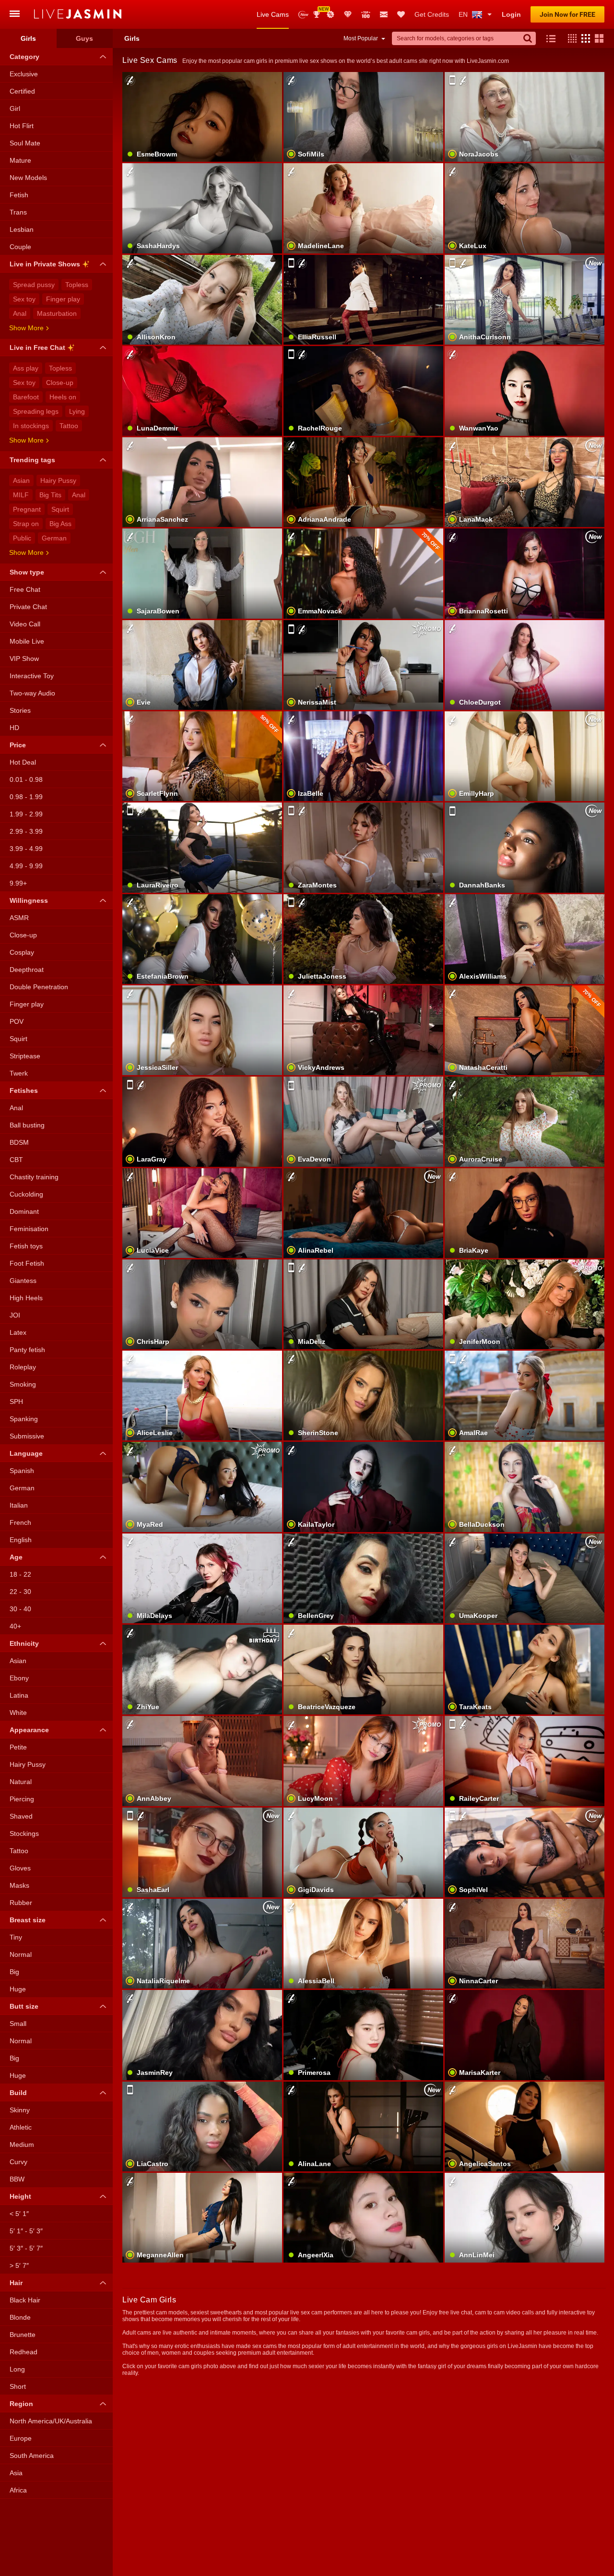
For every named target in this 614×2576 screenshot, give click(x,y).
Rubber (21, 1903)
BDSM (19, 1142)
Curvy (18, 2162)
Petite (18, 1747)
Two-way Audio (32, 693)
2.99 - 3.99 (26, 831)
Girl (15, 108)
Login (511, 14)
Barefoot (26, 397)
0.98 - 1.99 (26, 797)
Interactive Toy (32, 676)
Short (18, 2386)
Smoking (23, 1384)
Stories (20, 710)
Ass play (26, 368)
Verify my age (363, 1869)
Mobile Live (27, 641)
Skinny (20, 2110)
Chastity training (34, 1177)
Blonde (20, 2317)
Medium (22, 2145)
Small (18, 2024)
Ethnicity (24, 1643)
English (21, 1540)
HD (14, 728)
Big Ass (60, 524)
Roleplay (23, 1367)
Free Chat (25, 589)
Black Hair (25, 2300)
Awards (320, 11)
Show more (26, 328)
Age (16, 1557)
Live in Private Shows (45, 264)
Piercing (22, 1799)
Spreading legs (36, 411)
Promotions (331, 14)
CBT (16, 1160)
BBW (17, 2179)
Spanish (22, 1471)
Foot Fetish (27, 1263)
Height (20, 2196)
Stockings (24, 1833)
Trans (18, 212)
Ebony (19, 1678)
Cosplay (22, 952)
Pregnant (27, 509)
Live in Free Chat (37, 347)
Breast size (28, 1920)
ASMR (19, 918)
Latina (19, 1695)
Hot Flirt (22, 126)
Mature (20, 160)
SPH (16, 1402)
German (54, 538)
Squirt (60, 509)
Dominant (24, 1211)
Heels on (63, 397)
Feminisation (29, 1229)
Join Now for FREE (567, 14)
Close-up (60, 383)
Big (14, 1972)
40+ (15, 1626)
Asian (21, 480)
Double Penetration (39, 987)
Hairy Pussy (58, 480)
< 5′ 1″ (19, 2214)
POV (17, 1021)
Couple (20, 247)
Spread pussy (34, 285)
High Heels (26, 1298)
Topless (77, 285)
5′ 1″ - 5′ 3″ (26, 2231)
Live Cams (273, 14)
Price (18, 745)
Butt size (24, 2006)
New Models (303, 15)
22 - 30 (20, 1592)
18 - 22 (20, 1574)
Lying (77, 411)
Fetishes (24, 1090)
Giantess (23, 1281)
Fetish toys (26, 1246)
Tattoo (69, 426)
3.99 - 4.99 (26, 849)
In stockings (31, 426)
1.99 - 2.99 (26, 814)
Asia (16, 2473)
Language (26, 1453)
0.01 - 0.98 (26, 779)
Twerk (19, 1073)
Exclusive (24, 74)
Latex (18, 1332)
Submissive (27, 1436)
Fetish (19, 195)
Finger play (63, 299)
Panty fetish (27, 1350)
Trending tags (32, 460)
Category (24, 57)
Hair (16, 2283)
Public (22, 538)
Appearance (29, 1730)
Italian (19, 1505)
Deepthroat (27, 970)
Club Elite (348, 14)
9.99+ (18, 883)
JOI (15, 1315)
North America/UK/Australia (51, 2421)
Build (18, 2093)
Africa (18, 2490)
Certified (22, 91)
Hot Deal (23, 762)
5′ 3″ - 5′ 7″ (26, 2248)
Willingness (29, 900)
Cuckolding (26, 1194)
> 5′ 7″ (19, 2265)
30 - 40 (20, 1609)
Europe (21, 2438)
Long (17, 2369)
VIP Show (24, 659)
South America (32, 2456)
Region (21, 2404)
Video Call (25, 624)
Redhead (24, 2352)
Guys (84, 38)
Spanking (24, 1419)
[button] (570, 38)
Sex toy (24, 299)
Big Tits (50, 495)
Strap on (26, 524)
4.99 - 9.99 (26, 866)
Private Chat (28, 607)
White (18, 1713)
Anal (20, 313)
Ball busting (27, 1125)
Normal (21, 1954)
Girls (28, 38)
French (20, 1522)
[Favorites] (401, 14)
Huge (18, 1989)
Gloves (20, 1868)
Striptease (25, 1056)
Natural (21, 1782)
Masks (19, 1885)
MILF (21, 495)
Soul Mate (25, 143)
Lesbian (22, 229)
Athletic (21, 2127)
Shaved (21, 1816)
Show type (27, 572)
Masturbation (57, 313)
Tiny (16, 1937)
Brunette (23, 2335)
